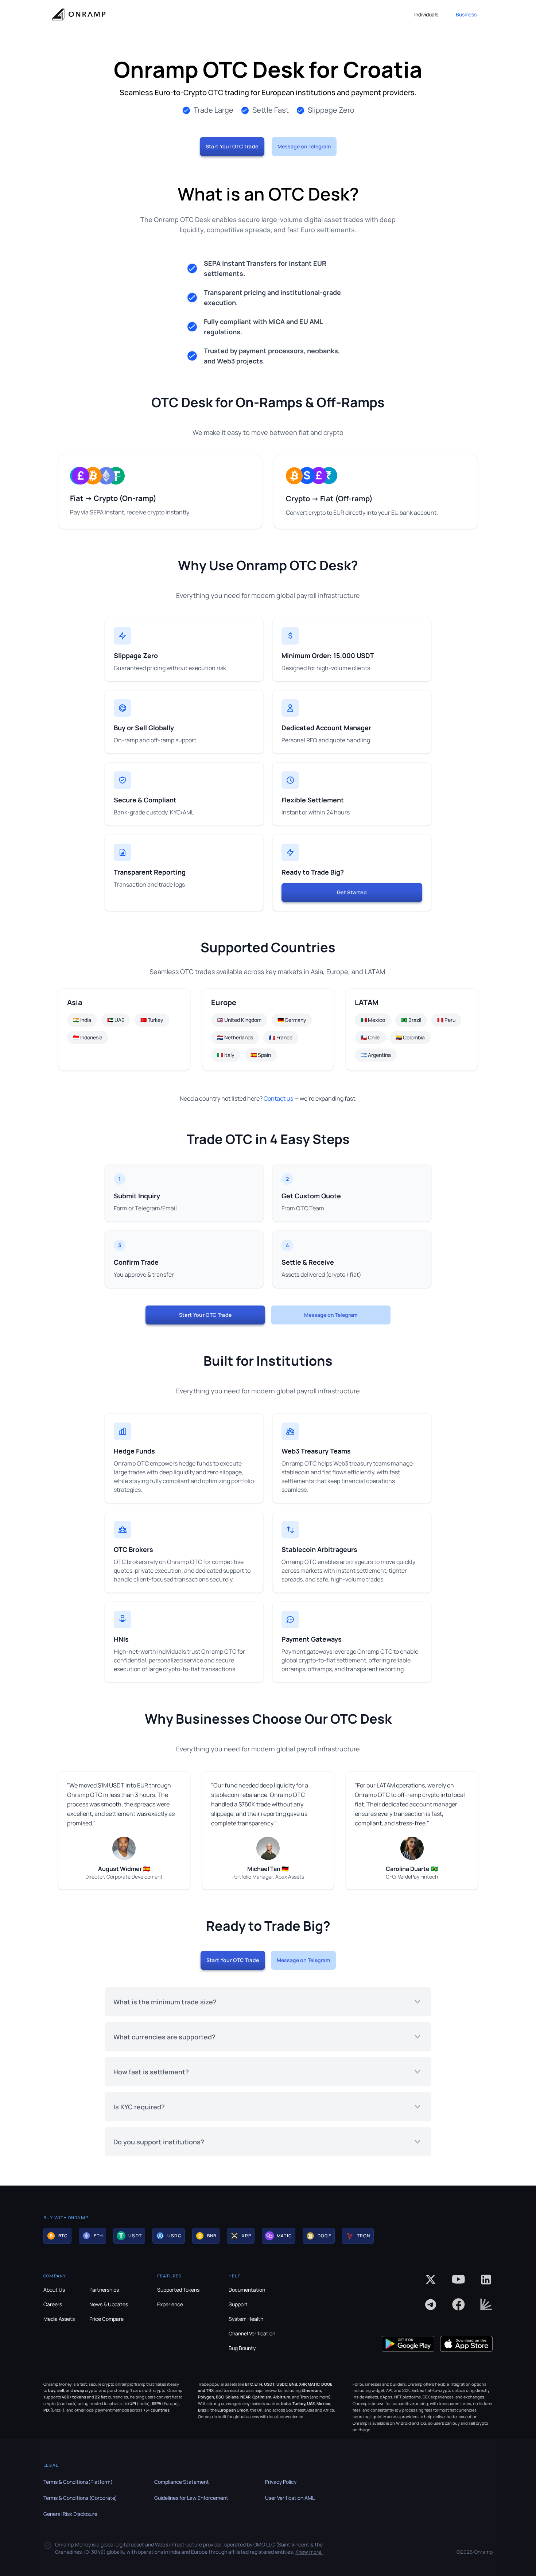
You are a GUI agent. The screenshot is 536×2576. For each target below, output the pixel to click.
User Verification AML (290, 2498)
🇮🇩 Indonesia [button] (88, 1037)
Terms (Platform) (78, 2482)
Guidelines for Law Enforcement (191, 2498)
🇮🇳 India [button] (82, 1020)
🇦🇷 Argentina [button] (376, 1055)
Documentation (247, 2290)
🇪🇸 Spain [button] (261, 1055)
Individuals (426, 14)
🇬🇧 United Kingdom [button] (239, 1020)
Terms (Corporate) (80, 2498)
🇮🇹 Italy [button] (226, 1055)
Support (238, 2304)
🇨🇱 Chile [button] (370, 1037)
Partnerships (104, 2290)
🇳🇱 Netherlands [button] (235, 1037)
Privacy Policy (281, 2482)
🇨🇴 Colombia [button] (410, 1037)
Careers (53, 2304)
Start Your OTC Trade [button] (232, 146)
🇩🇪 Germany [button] (292, 1020)
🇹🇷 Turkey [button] (152, 1020)
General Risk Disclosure (70, 2514)
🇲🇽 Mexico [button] (373, 1020)
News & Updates (109, 2304)
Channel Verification (252, 2333)
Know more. (309, 2552)
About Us (54, 2290)
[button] (57, 2236)
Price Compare (106, 2319)
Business (466, 14)
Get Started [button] (352, 892)
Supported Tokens (178, 2290)
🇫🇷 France (281, 1037)
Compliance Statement (182, 2482)
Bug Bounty (242, 2348)
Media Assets (59, 2319)
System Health (246, 2319)
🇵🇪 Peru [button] (446, 1020)
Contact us (278, 1098)
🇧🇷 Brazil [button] (411, 1020)
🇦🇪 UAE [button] (116, 1020)
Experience (170, 2304)
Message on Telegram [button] (304, 146)
